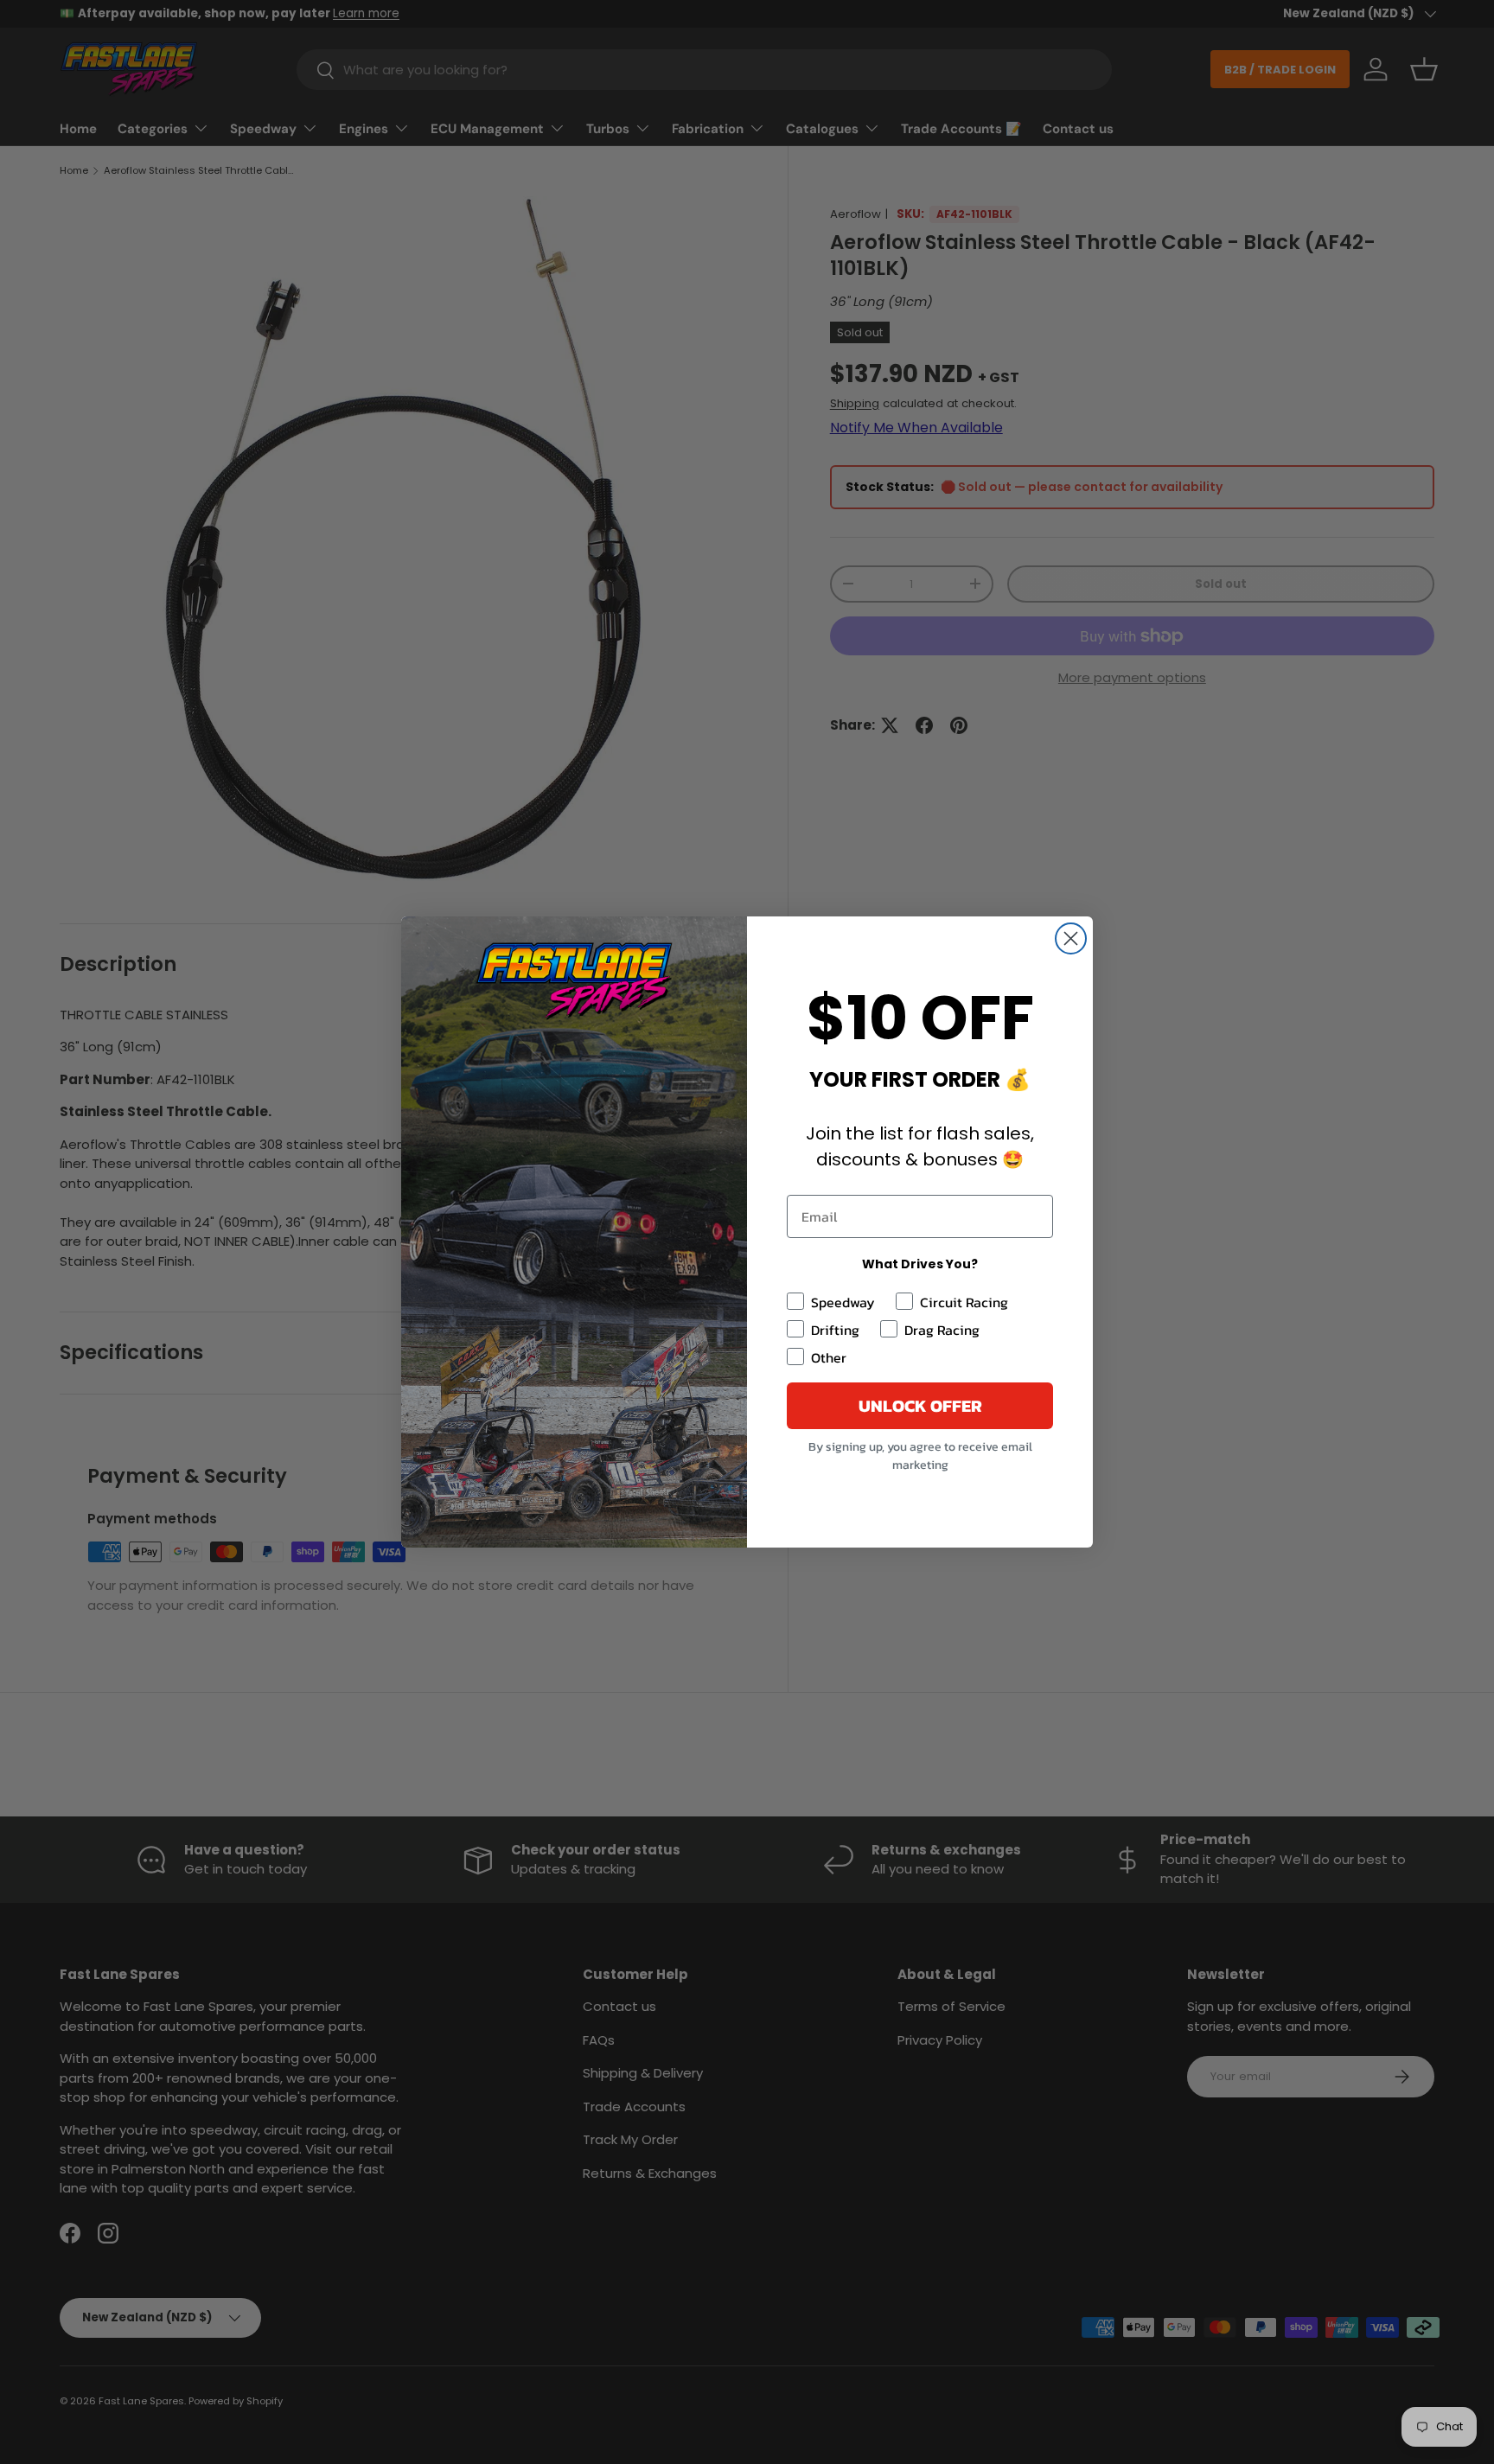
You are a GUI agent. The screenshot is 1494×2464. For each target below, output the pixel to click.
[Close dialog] (1071, 938)
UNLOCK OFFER (920, 1406)
